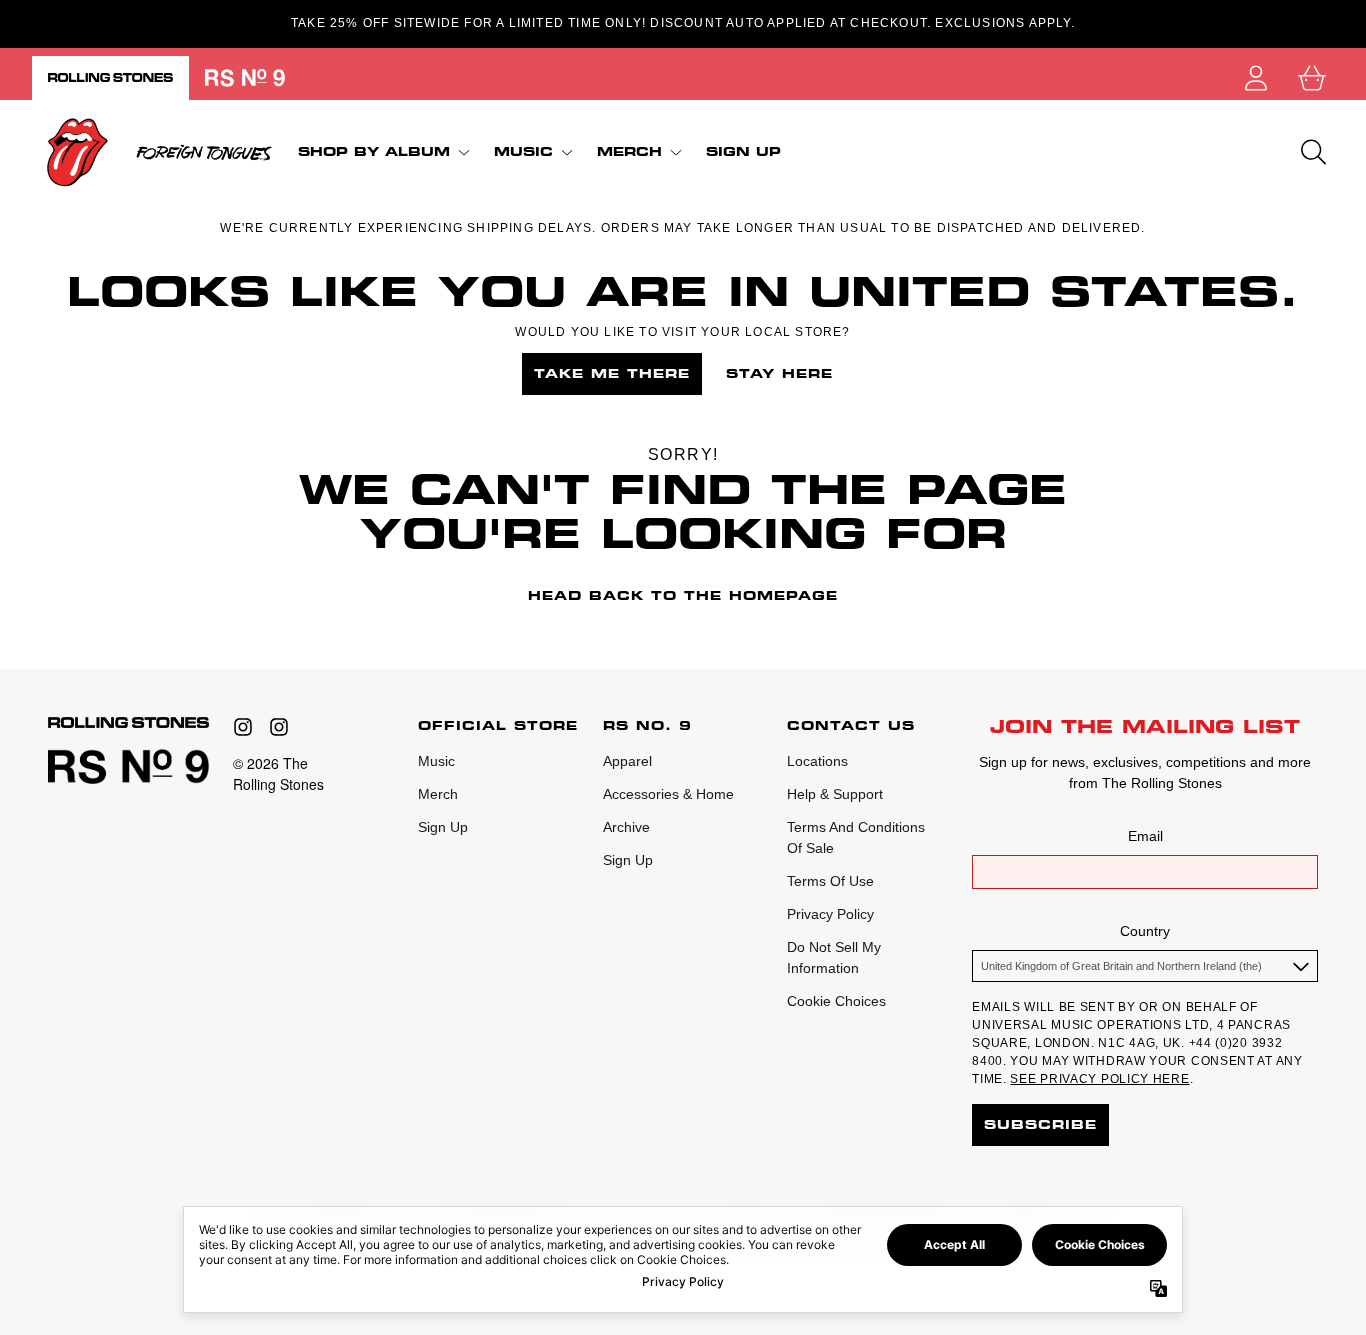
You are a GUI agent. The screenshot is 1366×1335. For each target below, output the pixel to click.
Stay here (779, 373)
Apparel (627, 761)
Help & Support (835, 794)
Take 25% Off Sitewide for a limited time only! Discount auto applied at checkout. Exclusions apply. (683, 23)
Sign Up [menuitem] (743, 152)
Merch (438, 794)
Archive (626, 827)
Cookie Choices (836, 1001)
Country (1145, 931)
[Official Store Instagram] (243, 727)
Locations (817, 761)
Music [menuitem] (523, 151)
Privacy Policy (830, 914)
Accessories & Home (668, 794)
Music (436, 761)
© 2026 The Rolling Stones (278, 773)
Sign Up (443, 827)
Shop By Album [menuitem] (374, 151)
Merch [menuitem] (629, 151)
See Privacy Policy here (1099, 1079)
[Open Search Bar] (1312, 152)
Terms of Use (830, 881)
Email (1145, 836)
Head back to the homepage (683, 595)
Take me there (612, 373)
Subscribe (1040, 1124)
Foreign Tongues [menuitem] (204, 152)
